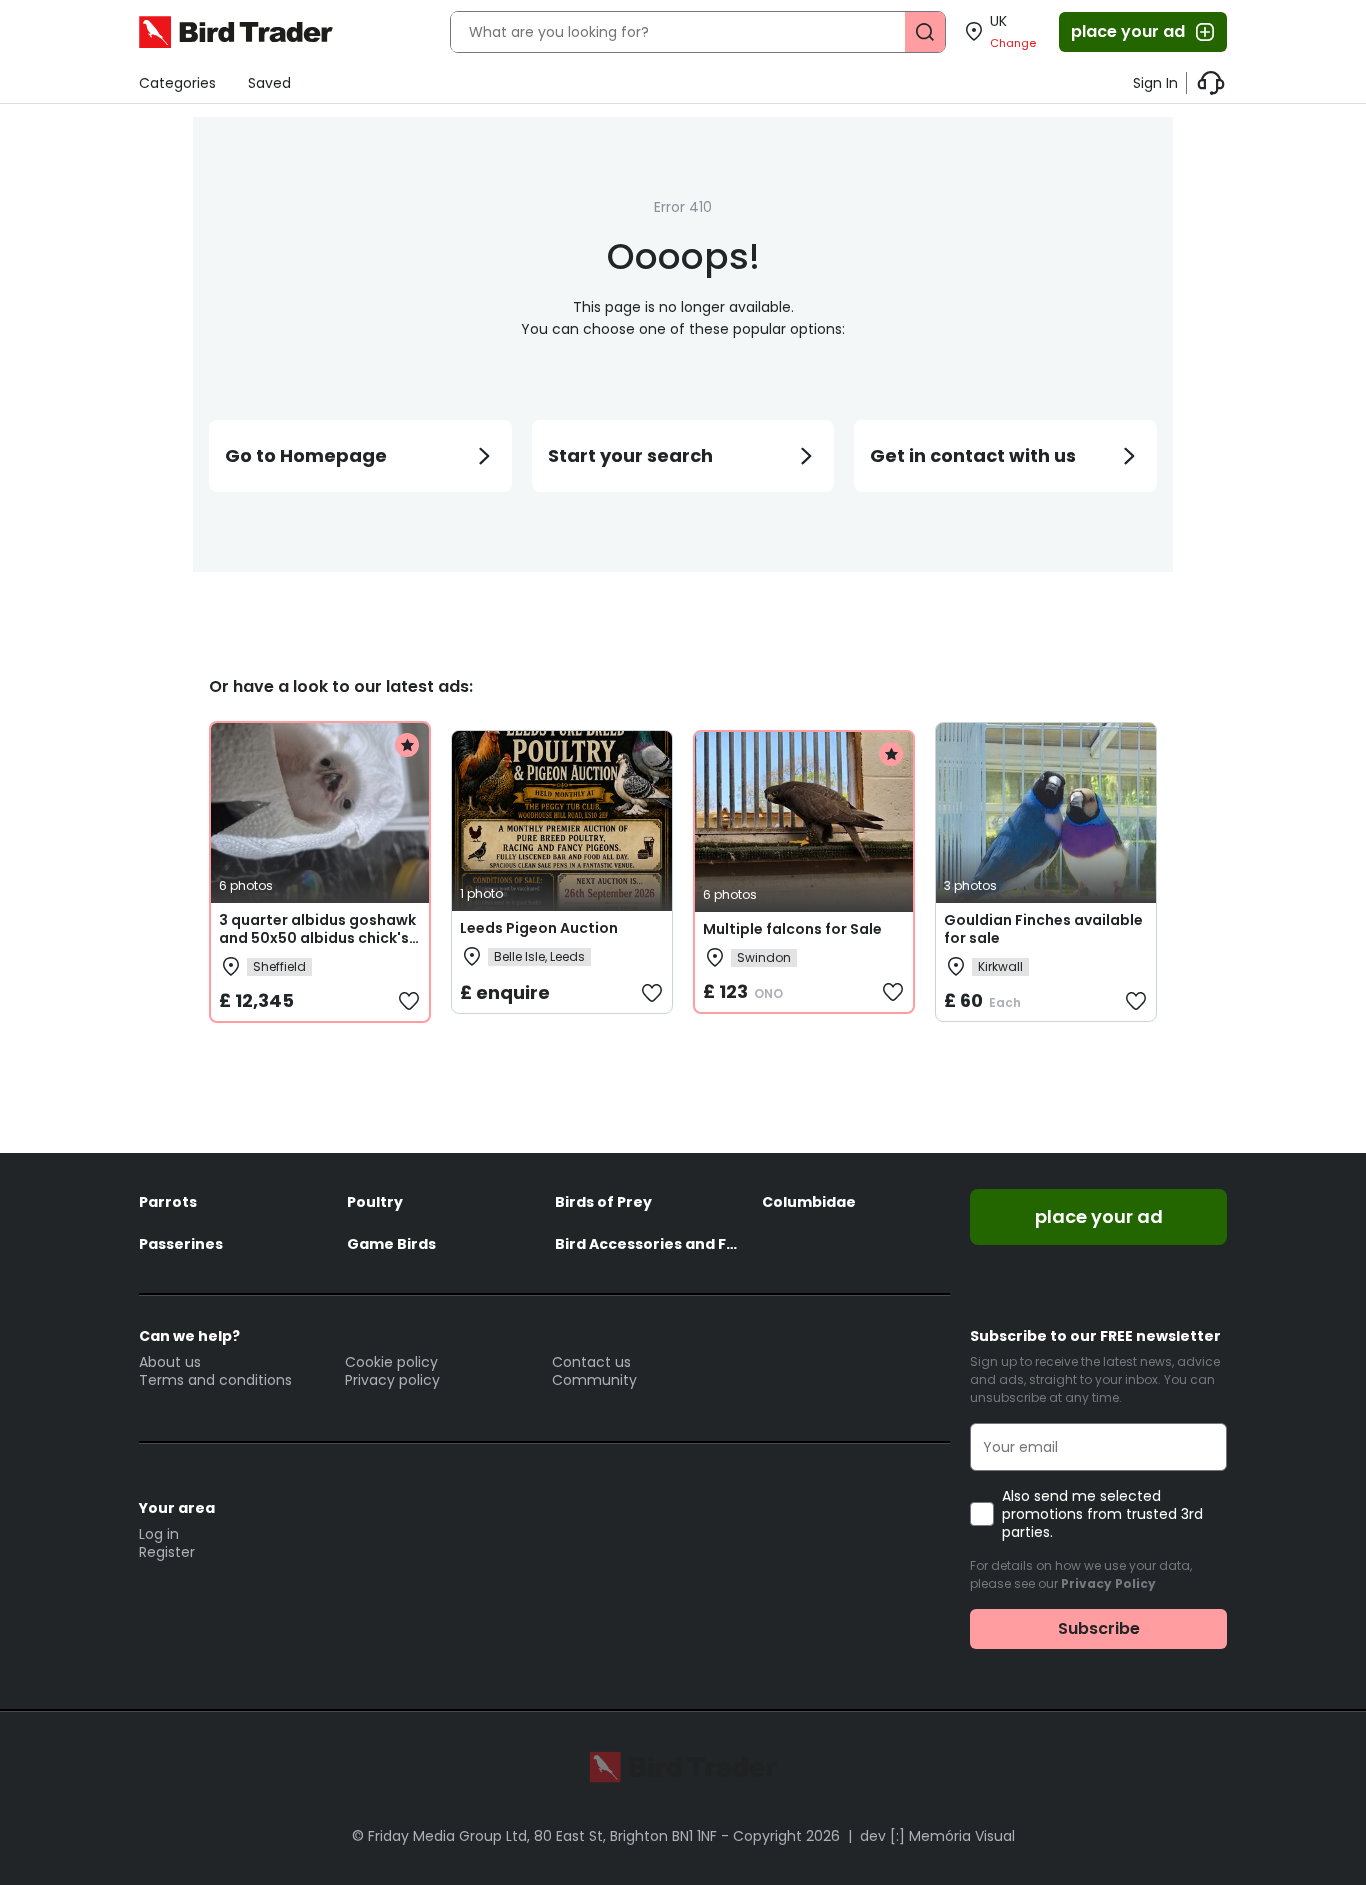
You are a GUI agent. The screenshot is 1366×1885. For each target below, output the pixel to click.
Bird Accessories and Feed (649, 1244)
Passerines (181, 1244)
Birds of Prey (603, 1202)
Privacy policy (392, 1380)
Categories (177, 83)
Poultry (375, 1202)
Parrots (168, 1202)
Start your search (630, 455)
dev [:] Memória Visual (937, 1836)
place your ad (1128, 31)
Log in (159, 1534)
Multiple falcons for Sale (792, 929)
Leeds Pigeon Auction (539, 928)
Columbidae (809, 1202)
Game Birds (391, 1244)
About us (170, 1362)
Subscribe (1099, 1628)
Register (167, 1552)
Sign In (1155, 83)
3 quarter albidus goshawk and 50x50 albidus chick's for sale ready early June (317, 938)
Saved (269, 83)
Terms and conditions (215, 1380)
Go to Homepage (306, 455)
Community (594, 1380)
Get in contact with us (973, 455)
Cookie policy (391, 1362)
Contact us (591, 1362)
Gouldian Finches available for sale (1043, 929)
